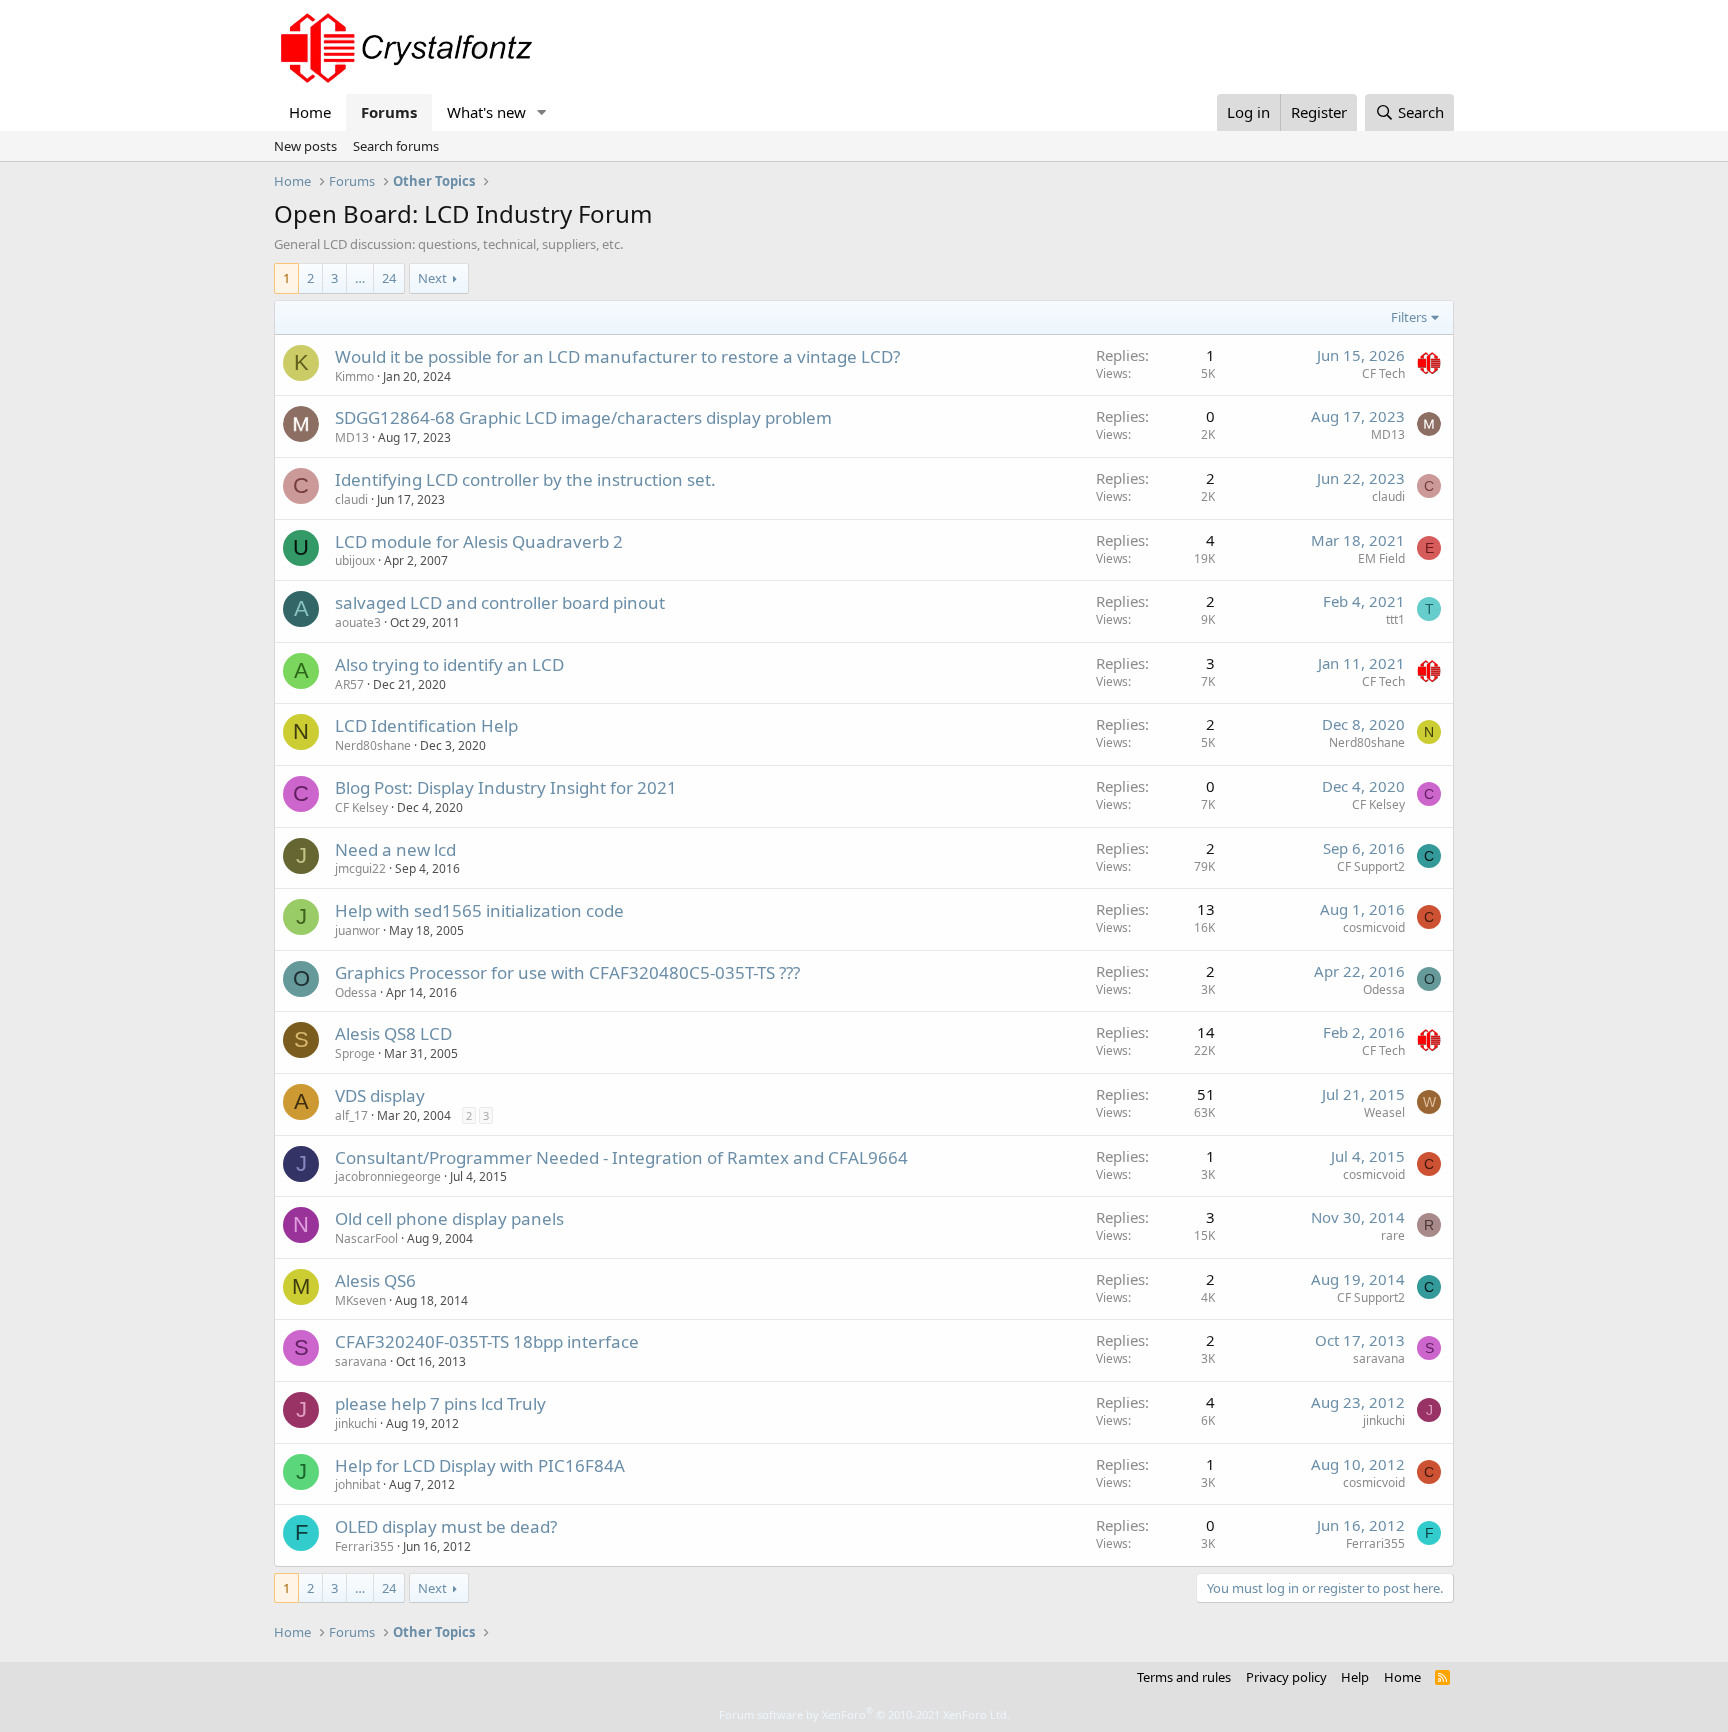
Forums (389, 112)
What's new (486, 112)
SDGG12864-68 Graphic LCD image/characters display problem (583, 417)
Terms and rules (1184, 1677)
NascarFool (366, 1238)
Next (432, 278)
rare (1393, 1235)
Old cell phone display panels (449, 1218)
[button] (542, 112)
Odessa (356, 992)
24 (389, 278)
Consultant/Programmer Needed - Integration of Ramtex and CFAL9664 (621, 1157)
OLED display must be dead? (446, 1526)
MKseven (360, 1300)
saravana (361, 1361)
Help (1355, 1677)
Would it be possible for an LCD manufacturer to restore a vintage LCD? (617, 356)
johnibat (357, 1484)
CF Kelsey (361, 807)
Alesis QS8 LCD (393, 1033)
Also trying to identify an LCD (449, 664)
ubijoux (355, 560)
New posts (305, 146)
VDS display (380, 1095)
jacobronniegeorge (388, 1176)
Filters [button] (1409, 317)
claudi (351, 499)
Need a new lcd (395, 849)
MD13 (352, 437)
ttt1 (1395, 619)
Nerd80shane (373, 745)
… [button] (360, 278)
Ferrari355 (364, 1546)
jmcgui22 (360, 868)
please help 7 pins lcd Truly (440, 1403)
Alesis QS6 (375, 1280)
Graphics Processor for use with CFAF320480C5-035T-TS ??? (567, 972)
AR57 (349, 684)
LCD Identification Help (426, 725)
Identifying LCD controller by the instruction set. (525, 479)
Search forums (396, 146)
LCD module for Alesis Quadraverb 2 (479, 541)
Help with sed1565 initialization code (479, 910)
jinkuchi (356, 1423)
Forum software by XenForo (864, 1714)
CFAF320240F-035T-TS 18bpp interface (487, 1341)
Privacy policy (1286, 1677)
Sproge (355, 1053)
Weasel (1384, 1112)
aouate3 (358, 622)
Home (310, 112)
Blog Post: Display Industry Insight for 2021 (506, 787)
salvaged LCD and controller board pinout (500, 602)
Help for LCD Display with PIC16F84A (480, 1465)
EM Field (1381, 558)
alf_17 (351, 1115)
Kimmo (354, 376)
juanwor (357, 930)
